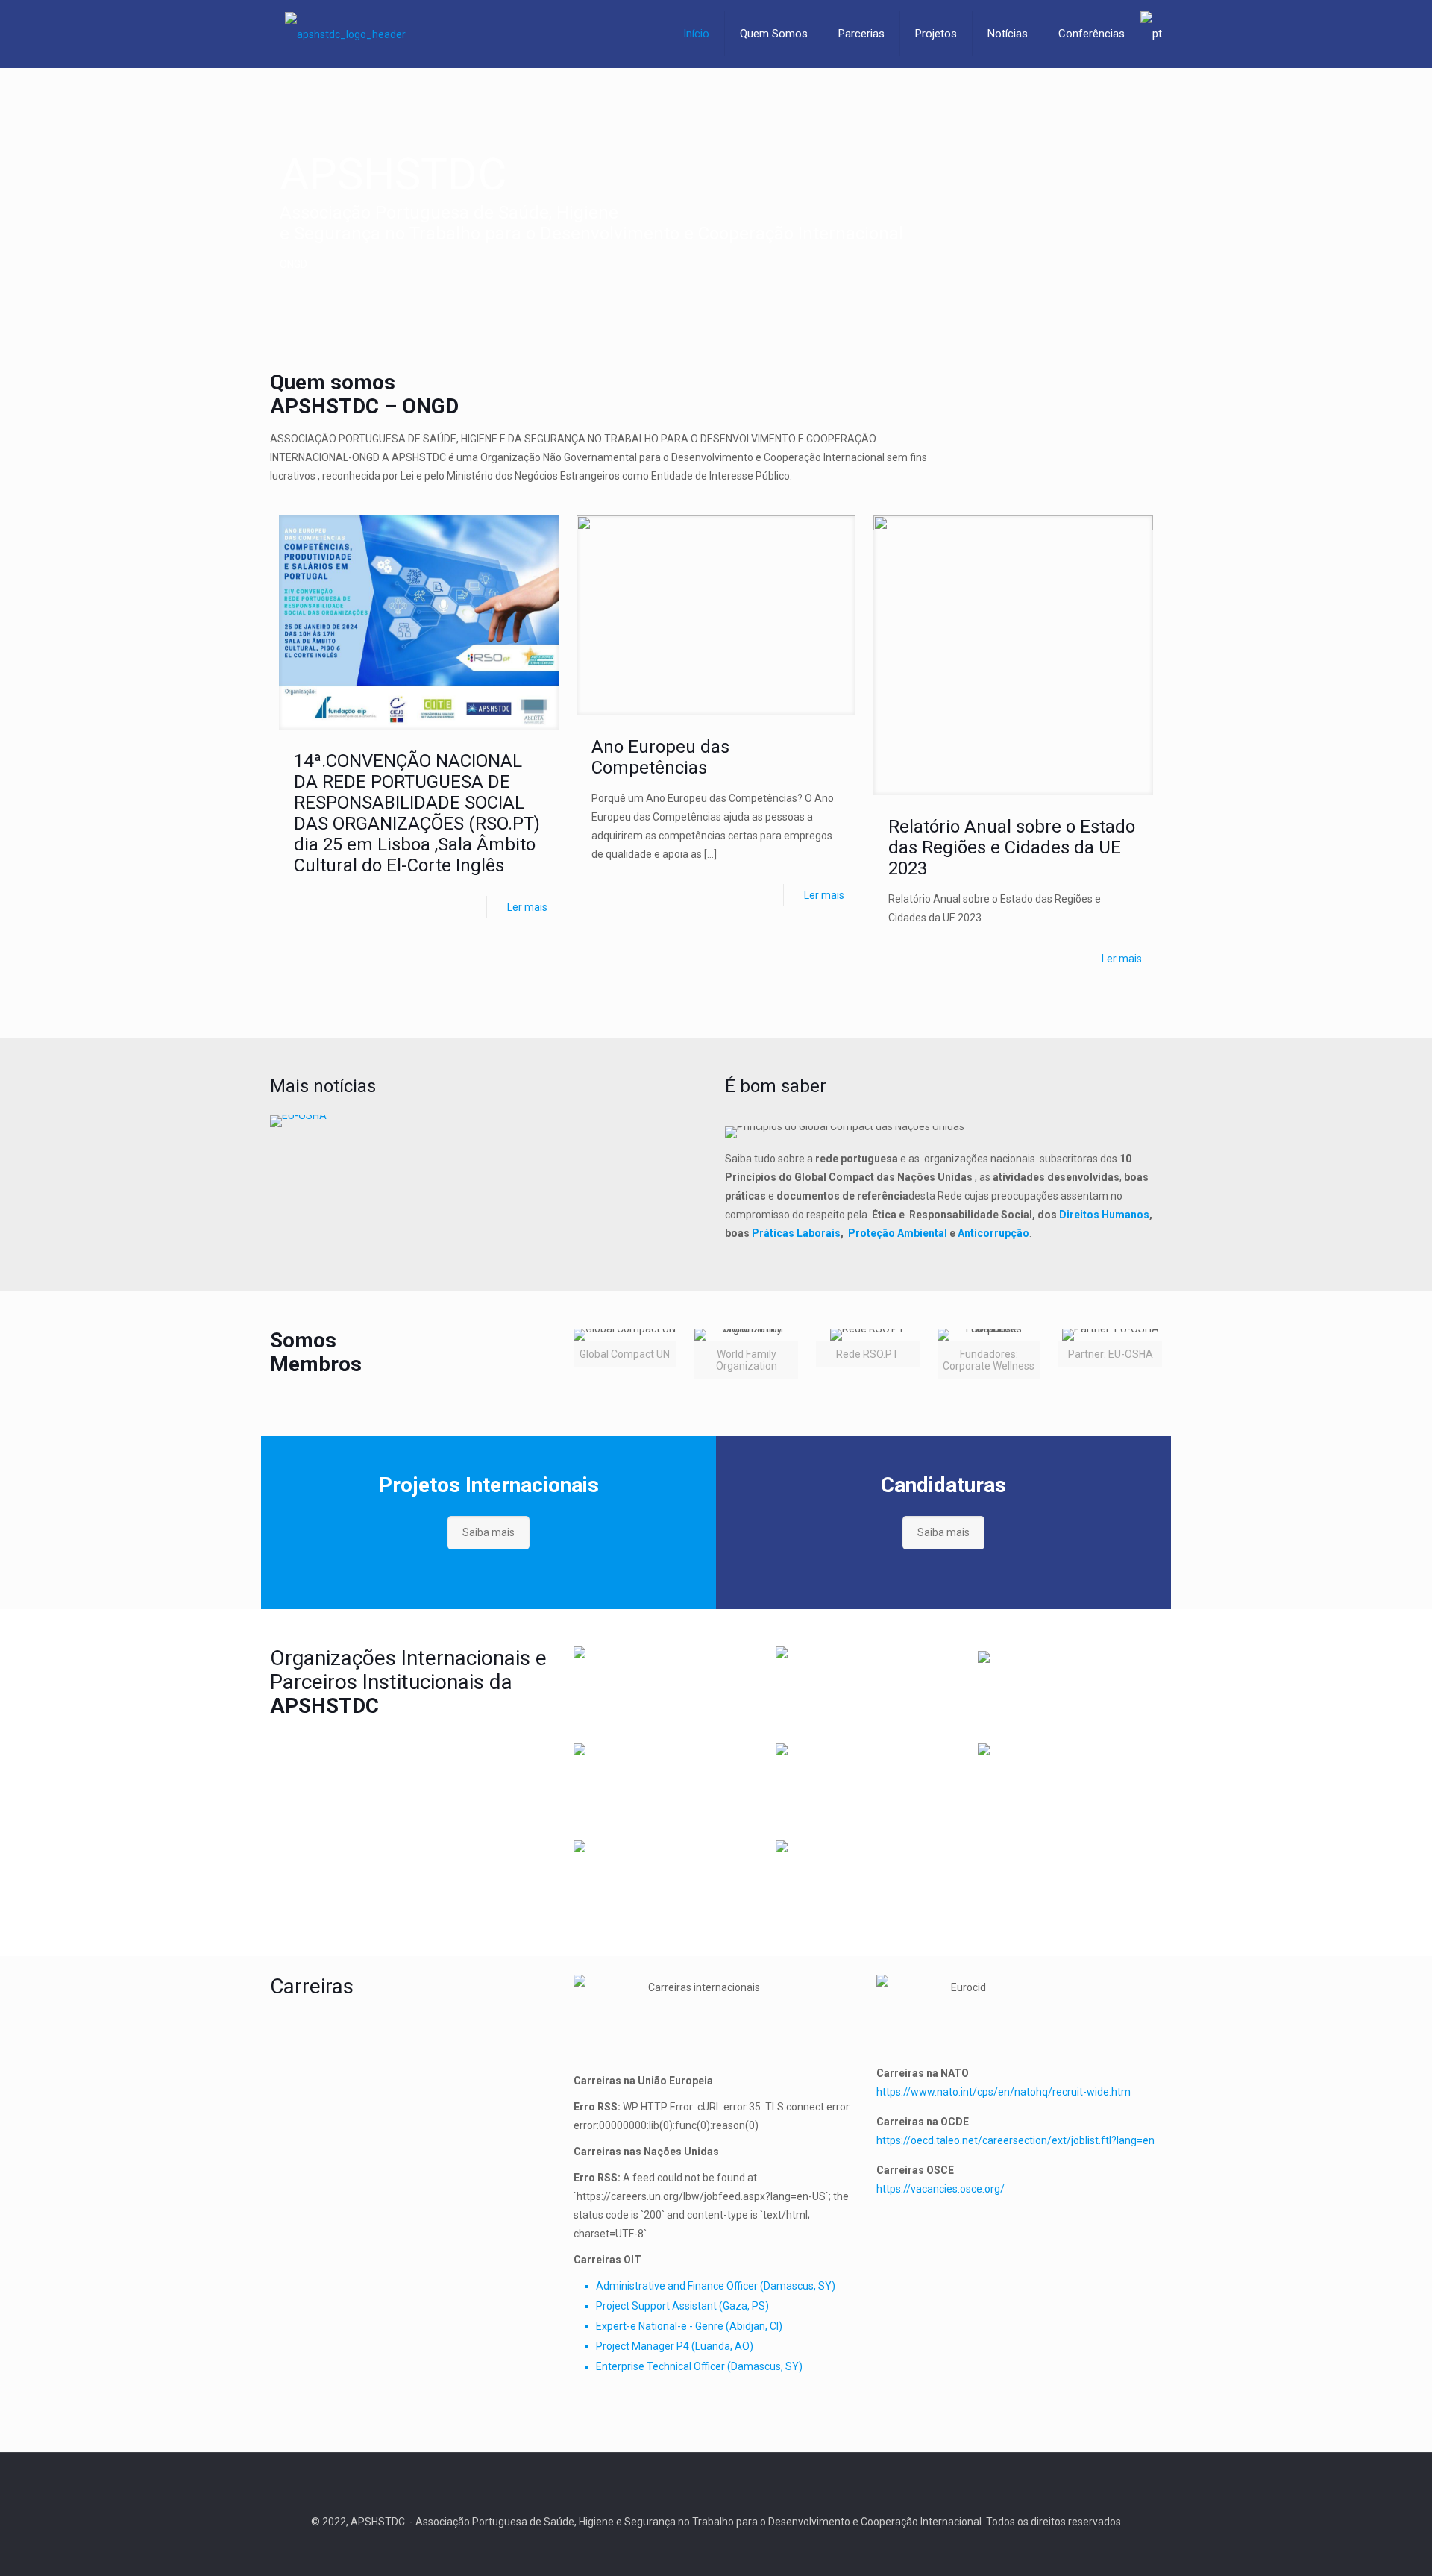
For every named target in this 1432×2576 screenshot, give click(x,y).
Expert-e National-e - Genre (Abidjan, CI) (689, 2326)
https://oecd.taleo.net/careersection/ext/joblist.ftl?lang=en (1015, 2140)
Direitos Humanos (1104, 1215)
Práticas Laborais (796, 1233)
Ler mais (527, 907)
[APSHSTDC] (345, 34)
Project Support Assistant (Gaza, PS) (682, 2306)
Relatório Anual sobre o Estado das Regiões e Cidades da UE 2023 (1012, 847)
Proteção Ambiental (898, 1233)
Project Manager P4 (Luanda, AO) (675, 2346)
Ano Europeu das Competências (660, 757)
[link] (298, 1121)
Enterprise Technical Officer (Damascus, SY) (699, 2366)
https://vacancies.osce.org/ (940, 2189)
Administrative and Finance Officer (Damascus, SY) (716, 2286)
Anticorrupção (993, 1233)
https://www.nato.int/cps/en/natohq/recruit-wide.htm (1004, 2092)
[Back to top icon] (716, 2483)
